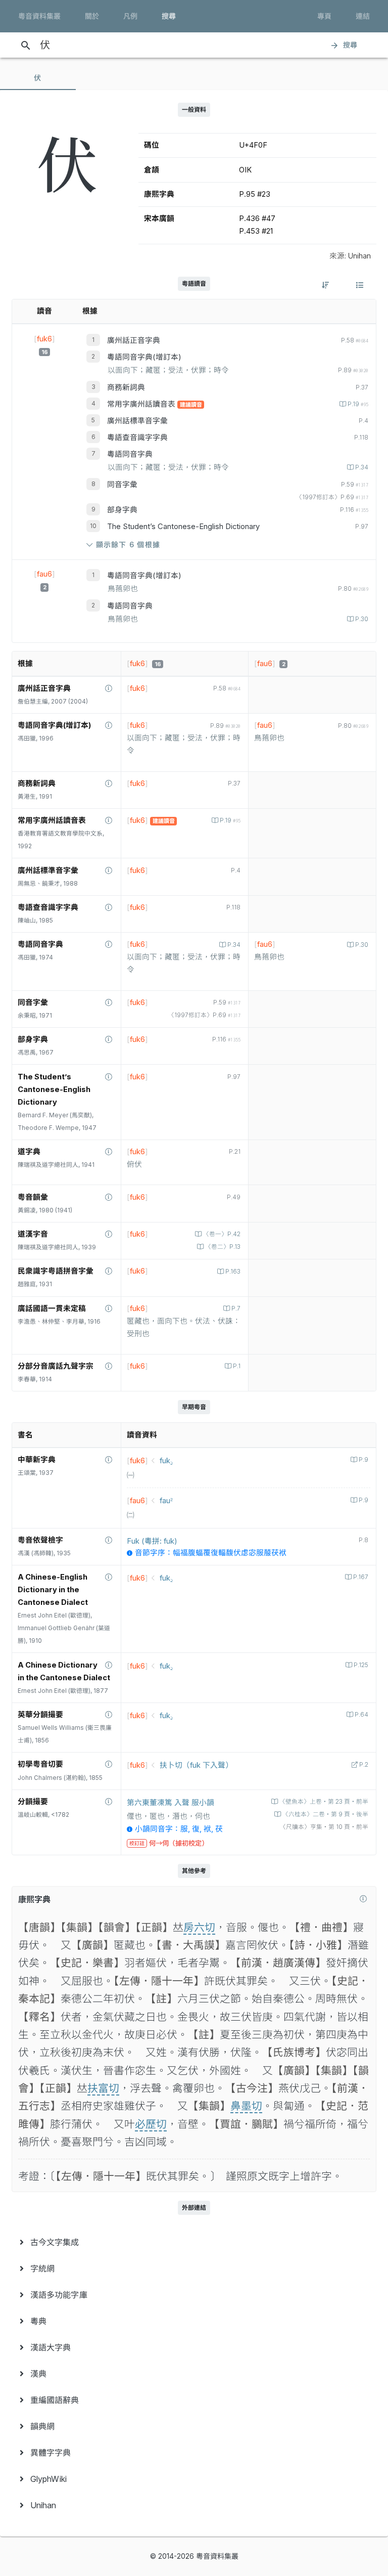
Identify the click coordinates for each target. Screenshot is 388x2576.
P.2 (364, 1765)
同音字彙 (122, 485)
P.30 (362, 619)
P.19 (358, 404)
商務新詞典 (126, 387)
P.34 (362, 467)
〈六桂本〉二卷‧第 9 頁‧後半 (325, 1814)
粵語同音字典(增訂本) (144, 357)
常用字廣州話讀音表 (142, 404)
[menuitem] (194, 2242)
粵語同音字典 (130, 454)
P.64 (361, 1715)
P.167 (361, 1577)
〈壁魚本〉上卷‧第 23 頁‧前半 (324, 1802)
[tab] (38, 78)
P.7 (236, 1308)
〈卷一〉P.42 (222, 1234)
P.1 (237, 1366)
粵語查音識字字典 (137, 438)
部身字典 (122, 510)
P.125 (361, 1665)
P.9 (363, 1460)
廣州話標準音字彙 (137, 421)
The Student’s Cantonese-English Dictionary (183, 527)
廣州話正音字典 (134, 340)
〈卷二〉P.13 (223, 1247)
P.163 (233, 1272)
